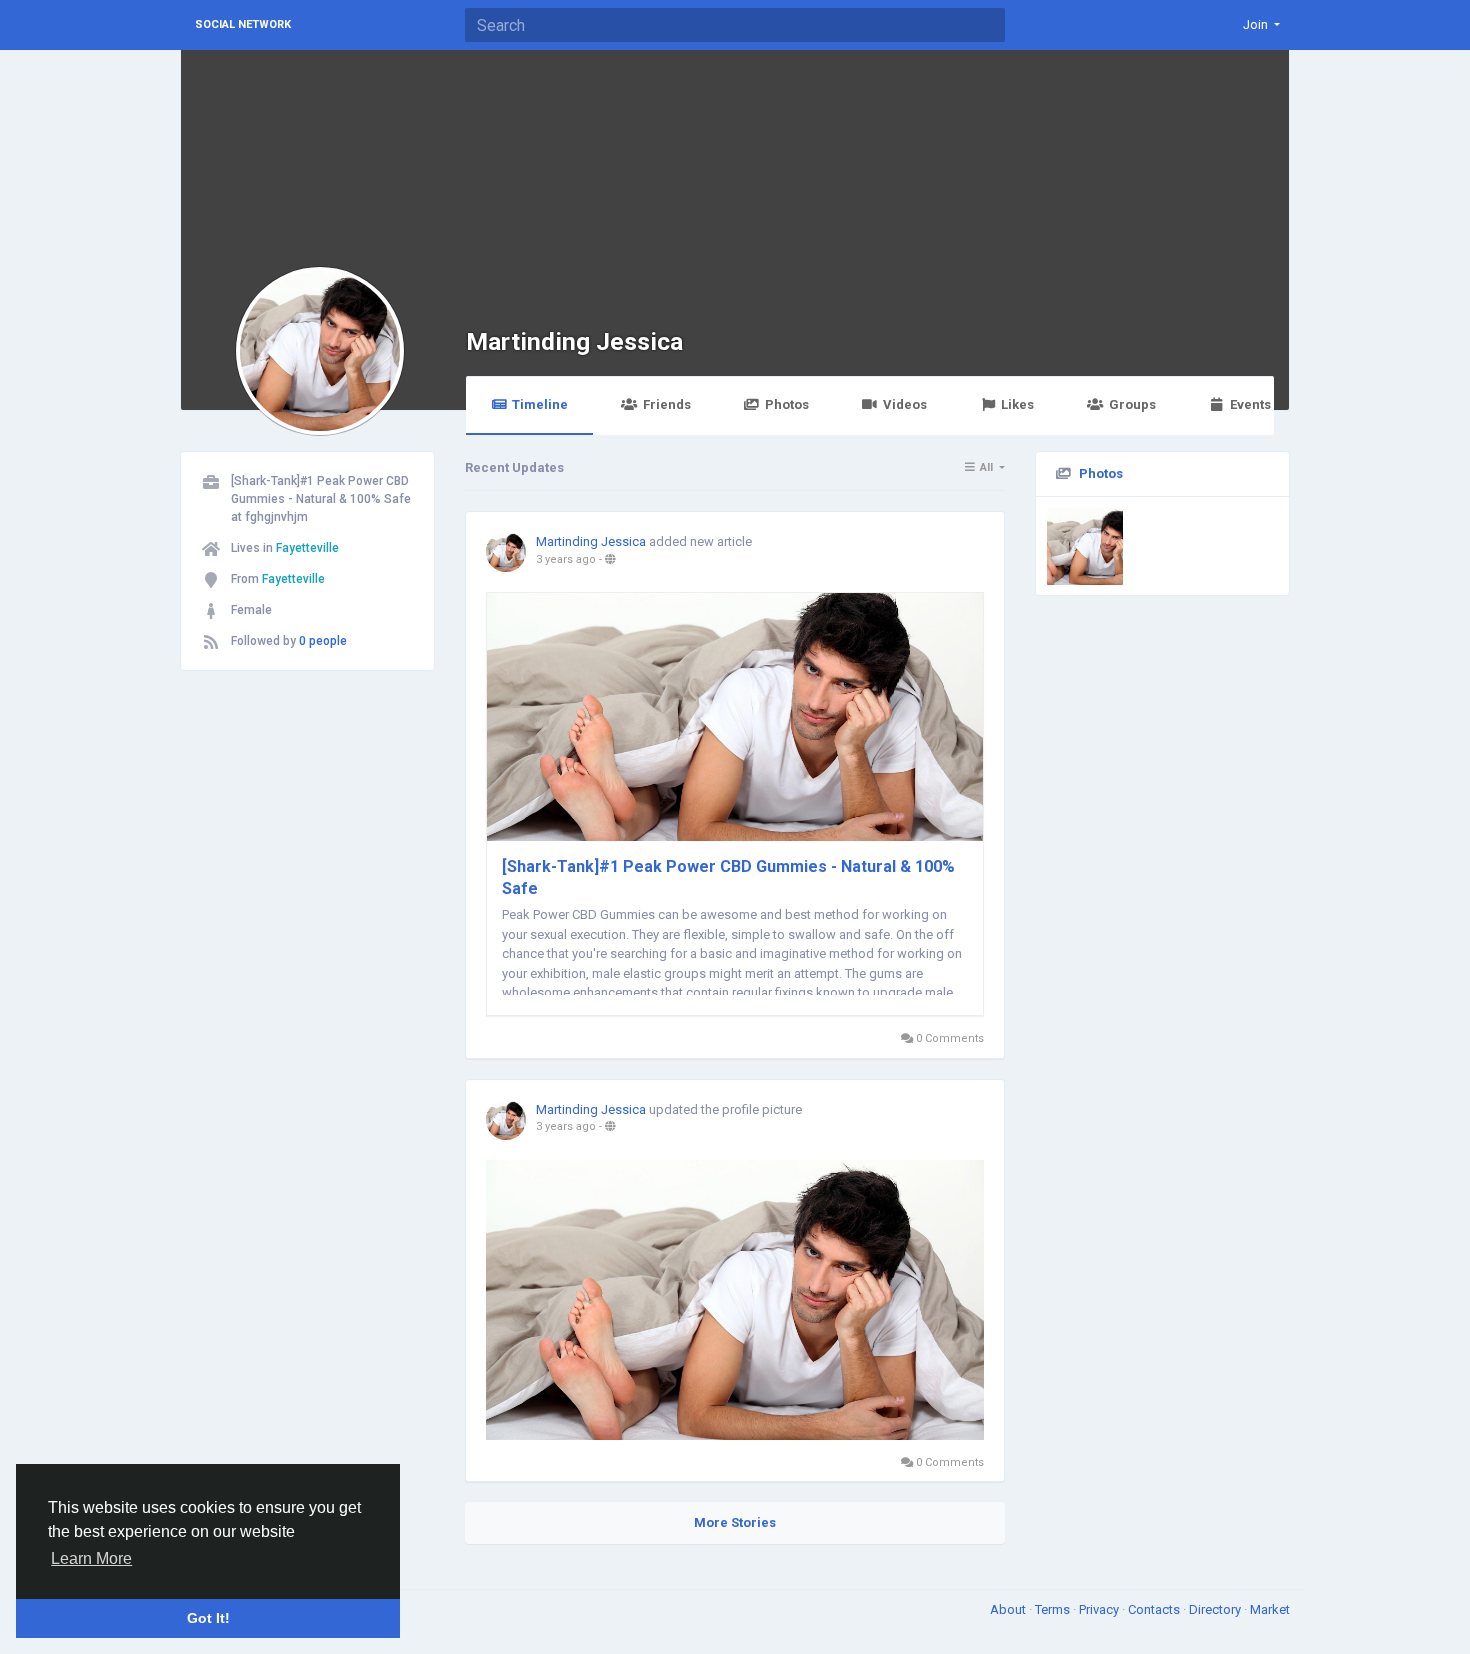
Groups (1132, 404)
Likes (1017, 404)
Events (1250, 404)
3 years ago (566, 559)
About (1009, 1609)
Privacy (1100, 1609)
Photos (787, 404)
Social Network (243, 24)
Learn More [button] (91, 1558)
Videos (905, 404)
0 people (323, 641)
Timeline (540, 404)
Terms (1054, 1609)
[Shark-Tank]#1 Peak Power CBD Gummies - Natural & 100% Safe (728, 877)
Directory (1216, 1609)
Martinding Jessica (574, 341)
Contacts (1155, 1609)
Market (1270, 1609)
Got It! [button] (208, 1618)
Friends (667, 404)
